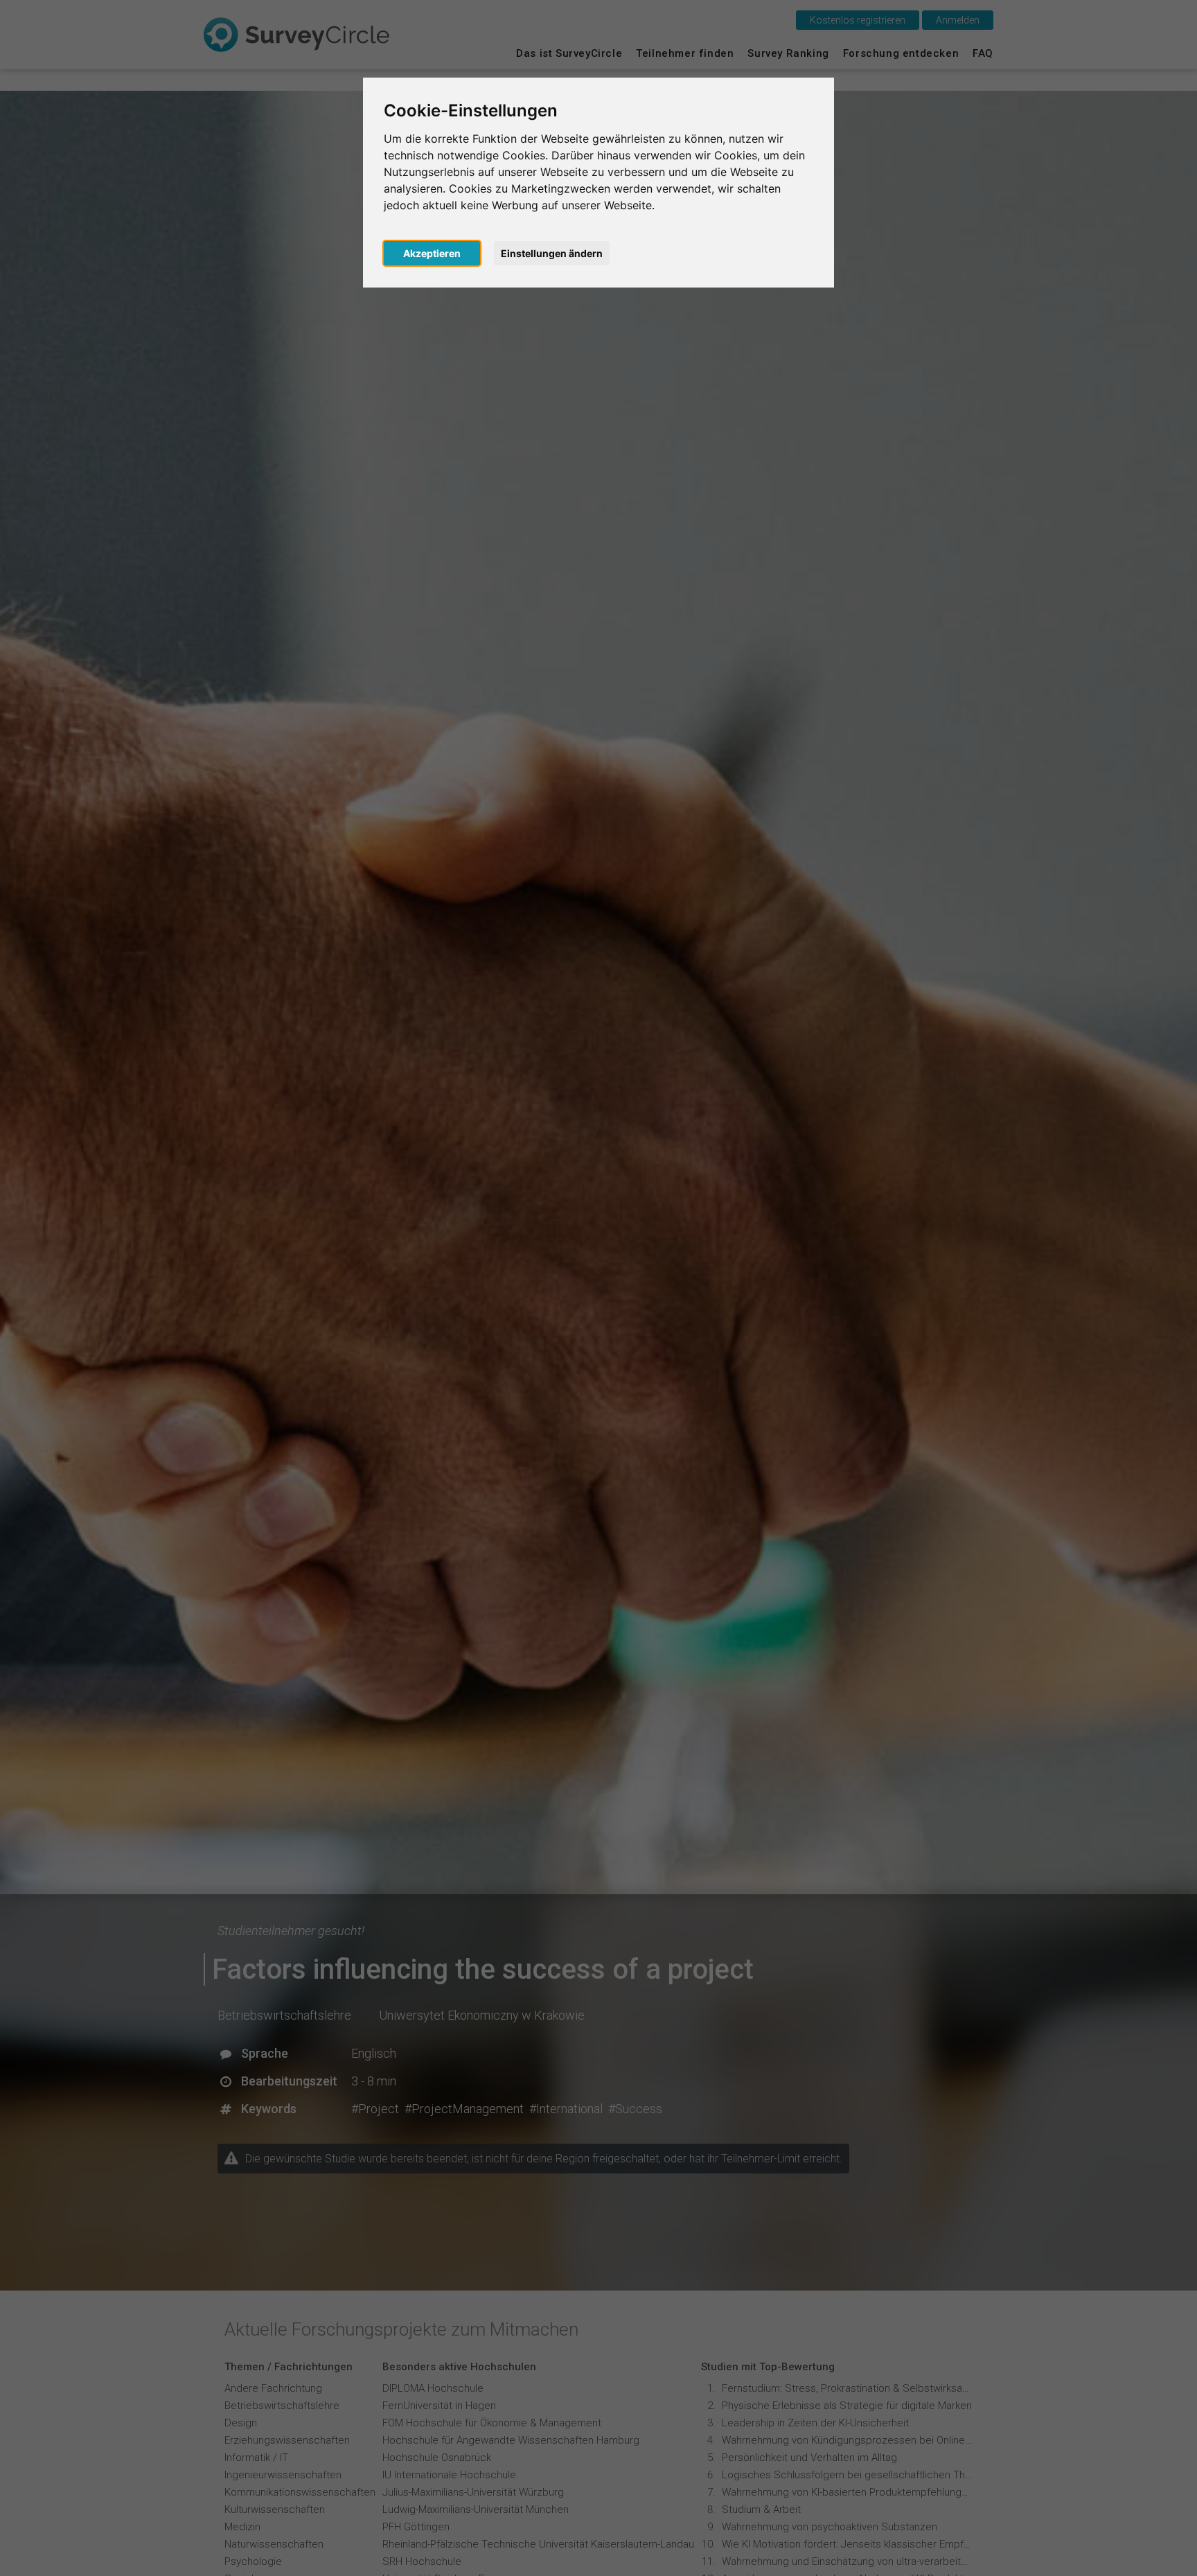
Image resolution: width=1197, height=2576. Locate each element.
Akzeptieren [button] (432, 253)
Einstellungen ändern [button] (552, 253)
